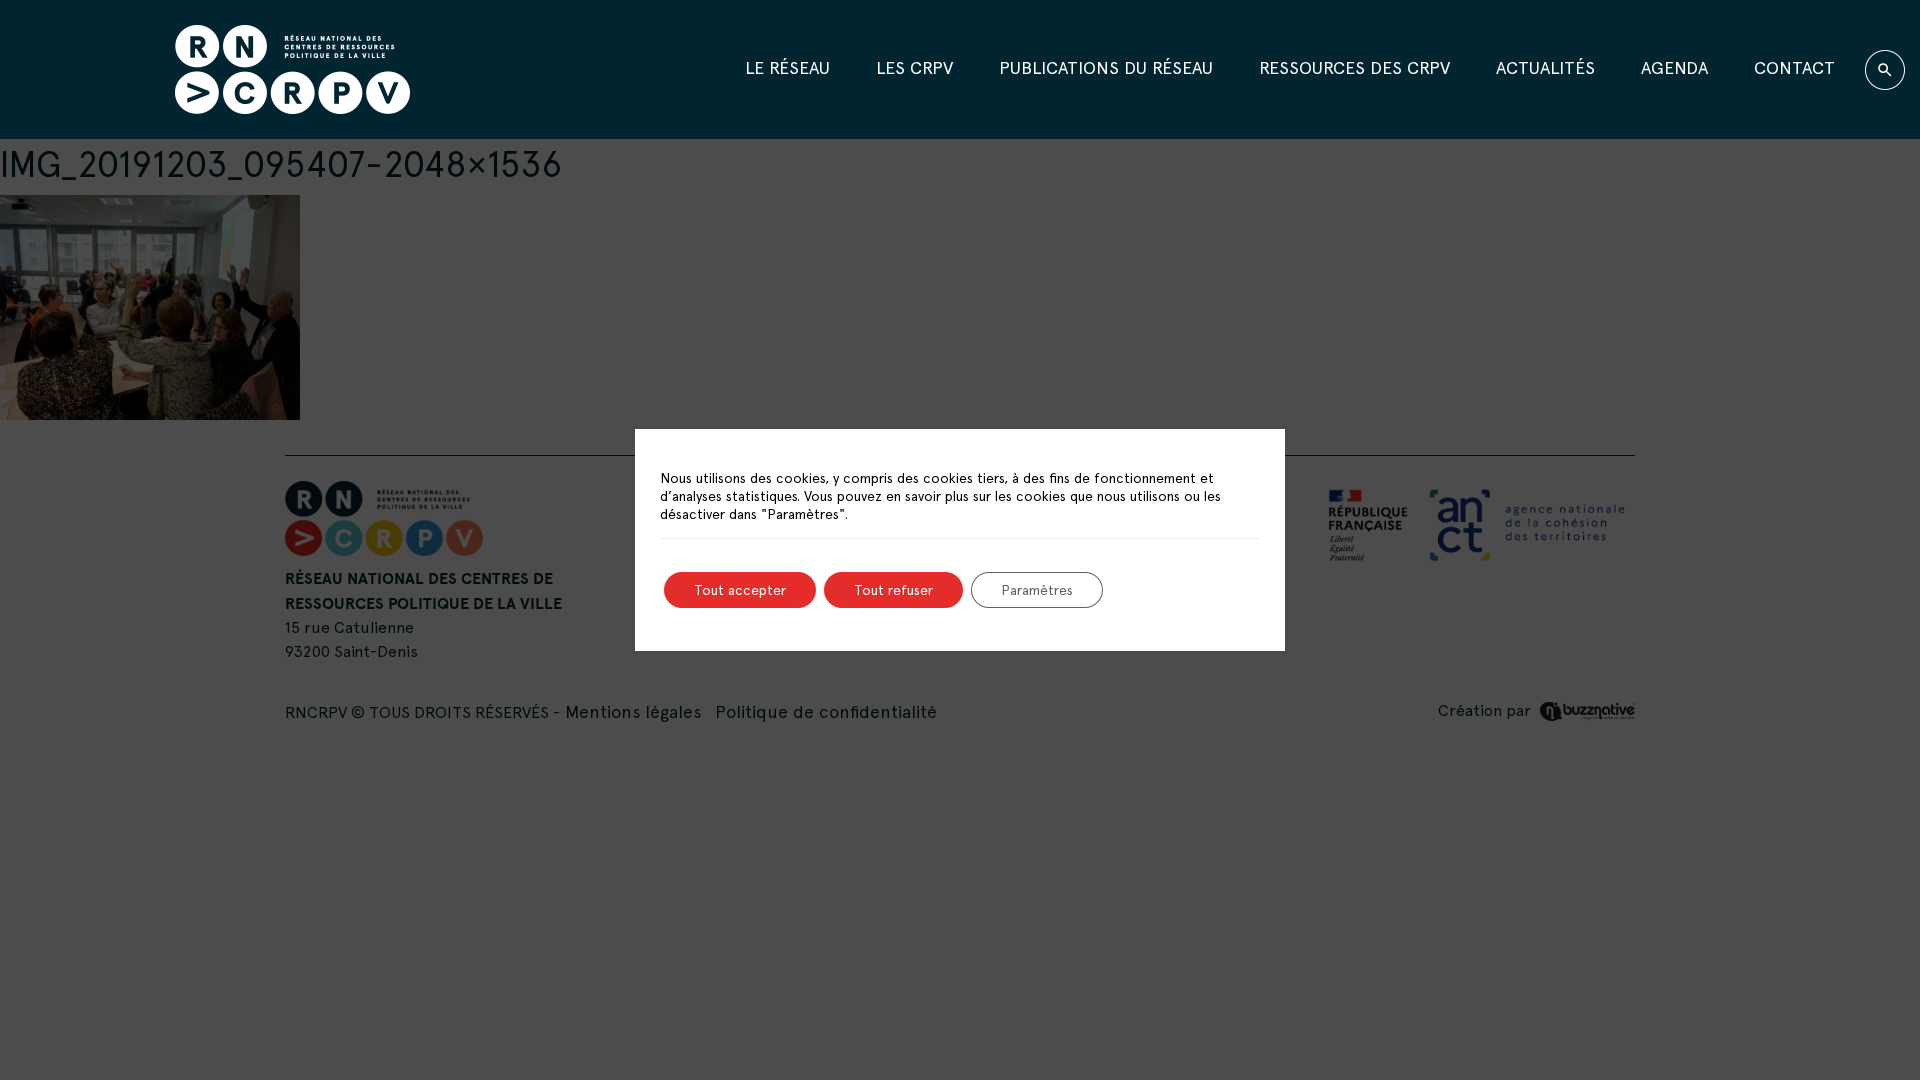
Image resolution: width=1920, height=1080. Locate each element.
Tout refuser (893, 590)
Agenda (1674, 67)
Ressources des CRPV (1354, 67)
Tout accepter (740, 590)
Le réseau (787, 67)
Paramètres (1037, 590)
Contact (1794, 67)
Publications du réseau (1106, 67)
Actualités (1545, 67)
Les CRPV (914, 67)
